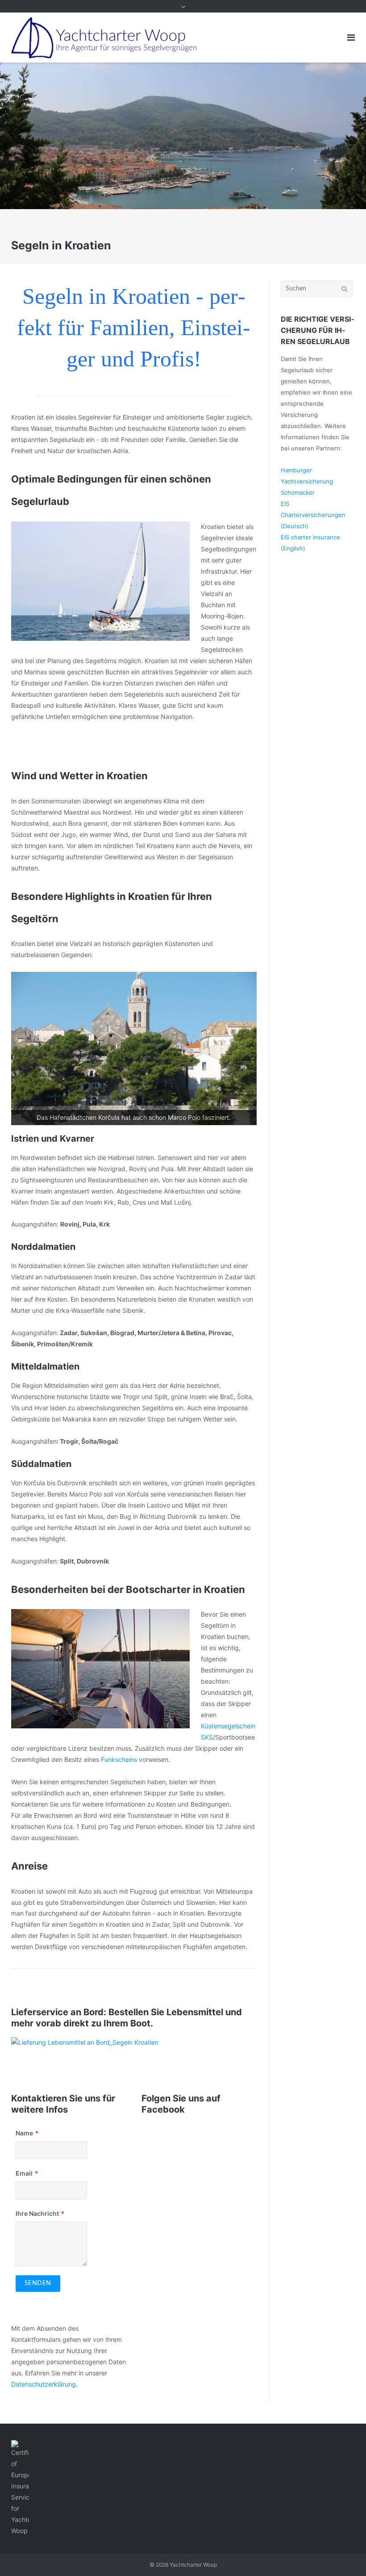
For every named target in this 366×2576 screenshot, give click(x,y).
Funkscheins (119, 1759)
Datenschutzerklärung (44, 2384)
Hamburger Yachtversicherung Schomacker (307, 481)
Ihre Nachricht (37, 2213)
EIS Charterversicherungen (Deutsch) (313, 515)
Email (24, 2173)
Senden (38, 2283)
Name (24, 2133)
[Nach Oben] (344, 2555)
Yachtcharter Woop (193, 2565)
